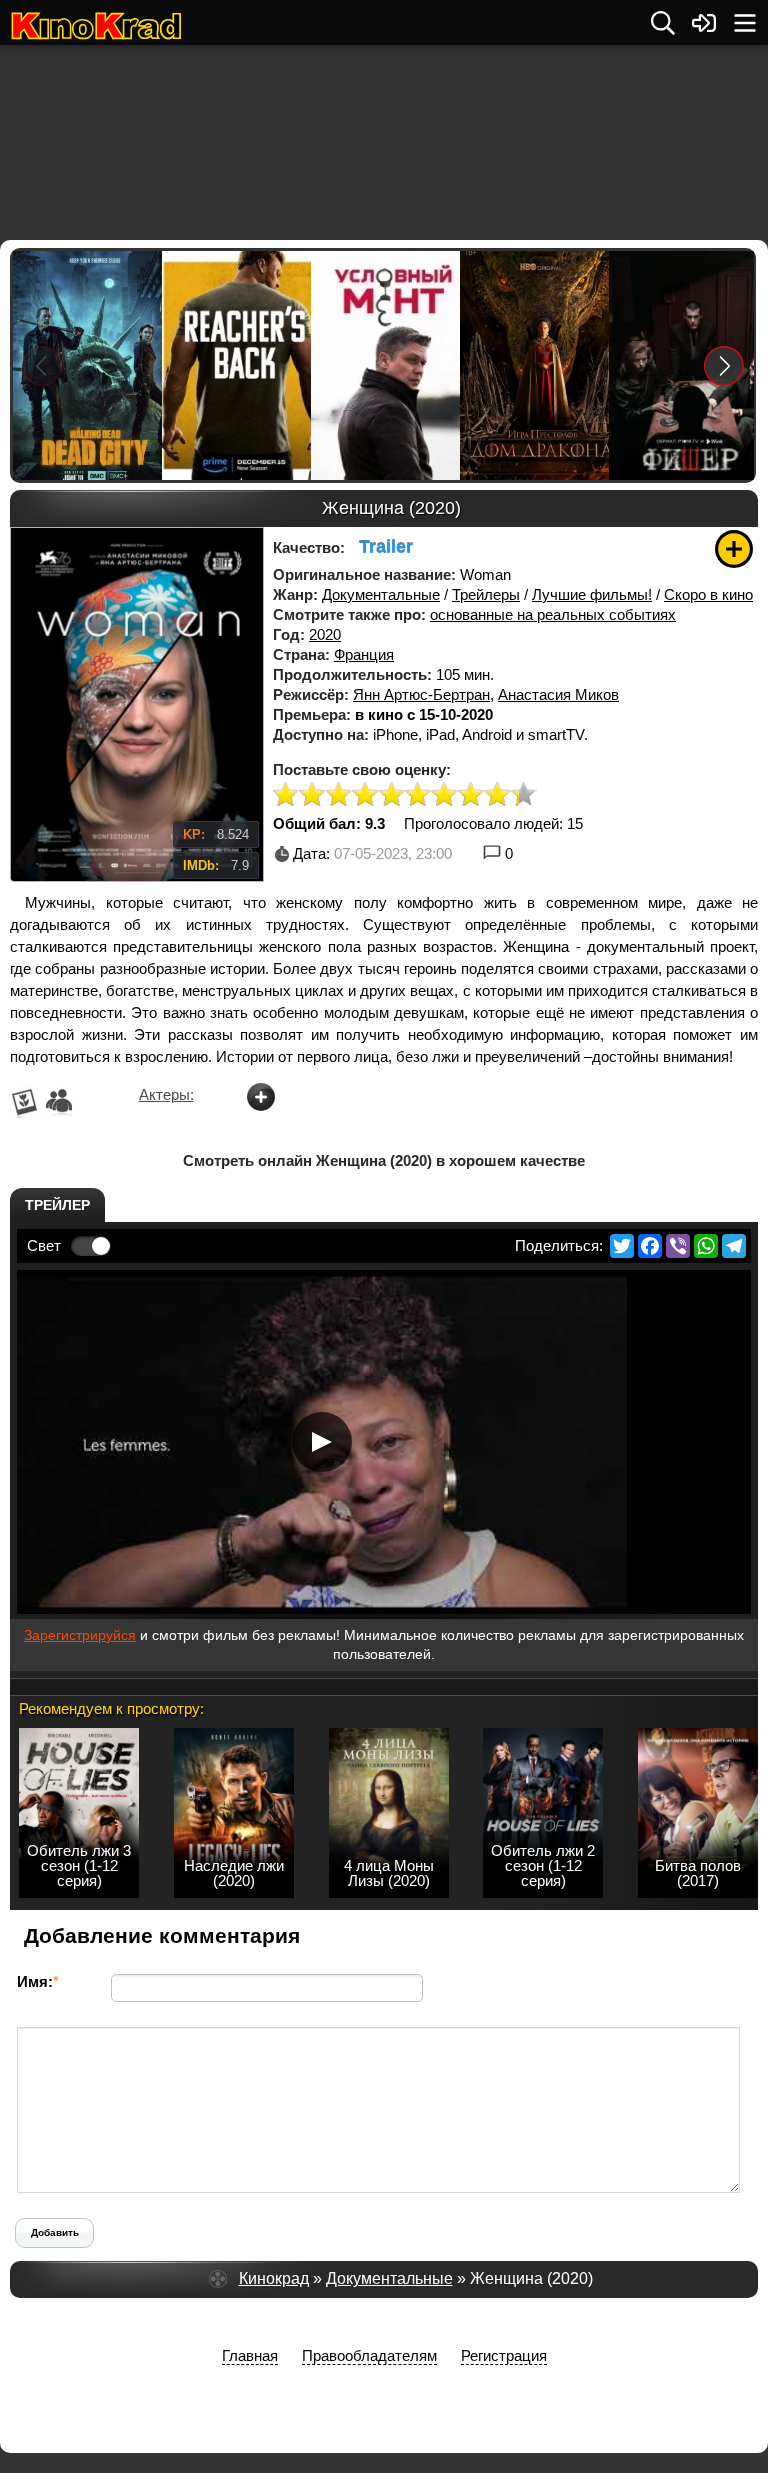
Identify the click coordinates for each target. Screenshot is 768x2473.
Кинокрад (274, 2278)
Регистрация (504, 2355)
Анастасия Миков (558, 694)
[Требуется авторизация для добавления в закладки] (734, 549)
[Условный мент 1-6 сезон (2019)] (384, 365)
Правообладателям (369, 2355)
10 (524, 795)
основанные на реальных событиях (553, 614)
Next (724, 365)
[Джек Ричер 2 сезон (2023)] (235, 365)
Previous (42, 365)
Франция (364, 654)
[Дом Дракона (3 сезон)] (533, 365)
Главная (250, 2355)
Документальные (381, 594)
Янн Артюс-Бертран (421, 694)
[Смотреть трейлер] (322, 1442)
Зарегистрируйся (80, 1635)
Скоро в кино (708, 594)
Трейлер (57, 1205)
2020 (325, 634)
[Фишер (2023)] (682, 365)
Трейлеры (486, 594)
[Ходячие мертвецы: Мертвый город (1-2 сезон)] (86, 365)
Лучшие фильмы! (592, 594)
